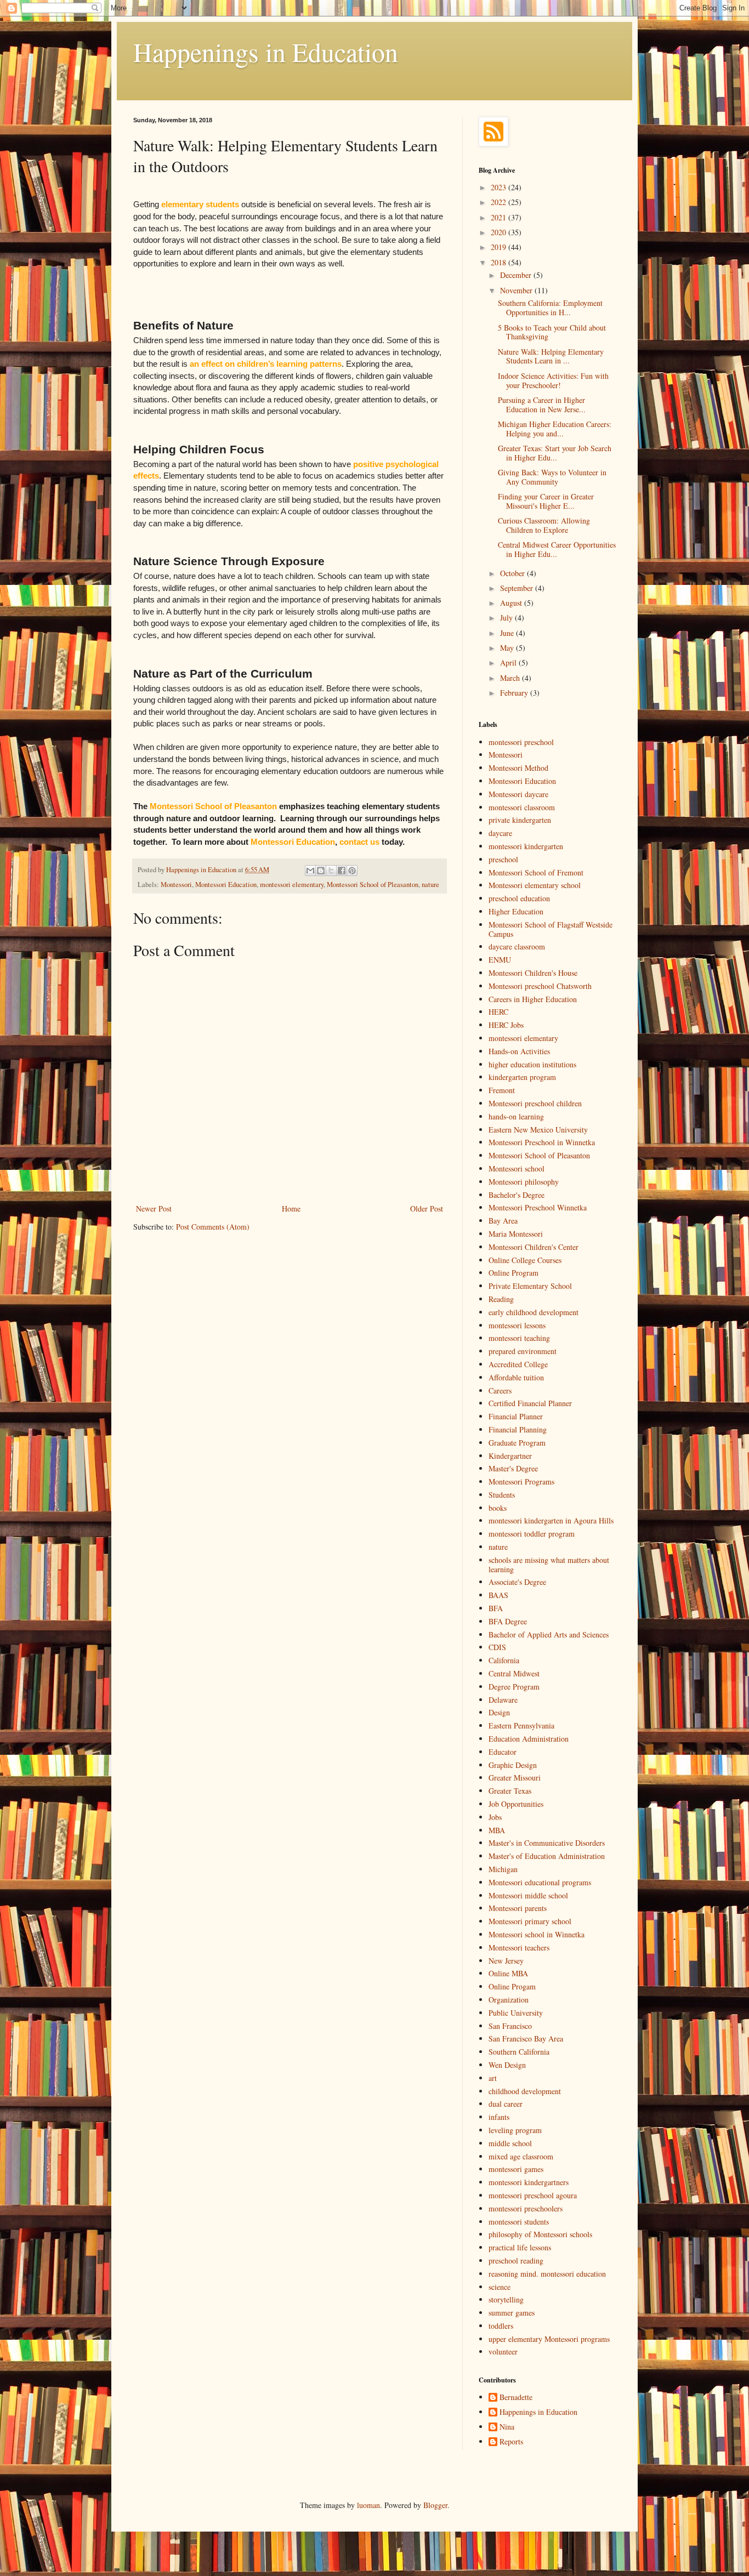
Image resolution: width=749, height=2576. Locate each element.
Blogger (435, 2505)
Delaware (503, 1700)
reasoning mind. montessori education (547, 2274)
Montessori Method (518, 768)
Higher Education (516, 911)
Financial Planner (516, 1416)
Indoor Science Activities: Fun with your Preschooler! (553, 380)
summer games (512, 2313)
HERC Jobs (506, 1025)
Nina (507, 2427)
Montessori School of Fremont (536, 872)
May (508, 648)
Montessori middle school (528, 1895)
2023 (500, 187)
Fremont (502, 1090)
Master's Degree (513, 1468)
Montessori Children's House (533, 973)
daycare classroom (517, 946)
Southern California (519, 2052)
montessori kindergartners (529, 2182)
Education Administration (529, 1739)
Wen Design (507, 2065)
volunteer (503, 2352)
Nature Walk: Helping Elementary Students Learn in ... (551, 356)
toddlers (501, 2326)
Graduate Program (517, 1443)
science (500, 2287)
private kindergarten (520, 820)
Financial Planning (518, 1429)
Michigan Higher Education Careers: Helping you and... (555, 429)
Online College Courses (525, 1260)
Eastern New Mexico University (538, 1130)
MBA (497, 1830)
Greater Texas (510, 1791)
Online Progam (512, 1986)
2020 (500, 232)
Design (499, 1712)
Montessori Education (226, 885)
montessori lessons (517, 1325)
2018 (500, 262)
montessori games (516, 2169)
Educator (503, 1752)
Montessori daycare (518, 794)
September (518, 588)
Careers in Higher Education (533, 999)
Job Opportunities (516, 1804)
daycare (500, 833)
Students (502, 1495)
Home (291, 1209)
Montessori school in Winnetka (537, 1934)
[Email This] (310, 871)
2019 (500, 247)
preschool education (519, 898)
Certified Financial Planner (530, 1403)
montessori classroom (522, 807)
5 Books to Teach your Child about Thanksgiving (552, 332)
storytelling (506, 2299)
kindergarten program (522, 1077)
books (498, 1508)
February (515, 693)
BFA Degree (508, 1621)
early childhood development (534, 1312)
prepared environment (523, 1351)
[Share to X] (331, 871)
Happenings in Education (266, 52)
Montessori (176, 885)
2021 (500, 217)
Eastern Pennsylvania (521, 1725)
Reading (501, 1299)
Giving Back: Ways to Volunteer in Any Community (552, 477)
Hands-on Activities (519, 1051)
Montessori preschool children (535, 1103)
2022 (500, 202)
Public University (516, 2013)
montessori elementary (292, 885)
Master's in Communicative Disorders (547, 1843)
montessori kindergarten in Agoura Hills (551, 1520)
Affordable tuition (516, 1377)
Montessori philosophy (524, 1182)
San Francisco (510, 2026)
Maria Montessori (516, 1234)
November (517, 290)
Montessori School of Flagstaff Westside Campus (551, 929)
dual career (506, 2104)
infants (499, 2117)
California (504, 1660)
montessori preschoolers (526, 2208)
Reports (511, 2442)
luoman (368, 2505)
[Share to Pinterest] (352, 871)
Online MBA (508, 1973)
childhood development (525, 2091)
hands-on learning (516, 1116)
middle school (510, 2143)
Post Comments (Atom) (213, 1227)
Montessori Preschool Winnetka (538, 1207)
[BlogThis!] (321, 871)
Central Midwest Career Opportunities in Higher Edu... (557, 549)
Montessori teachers (519, 1947)
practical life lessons (520, 2247)
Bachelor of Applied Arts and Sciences (549, 1634)
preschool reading (516, 2261)
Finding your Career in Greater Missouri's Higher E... (546, 501)
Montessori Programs (521, 1482)
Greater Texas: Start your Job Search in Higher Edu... (555, 453)
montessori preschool (521, 742)
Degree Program (514, 1687)
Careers (500, 1391)
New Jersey (506, 1961)
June (508, 633)
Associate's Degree (517, 1582)
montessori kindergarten (526, 846)
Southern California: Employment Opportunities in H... (550, 308)
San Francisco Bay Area (526, 2038)
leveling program (515, 2130)
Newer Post (154, 1209)
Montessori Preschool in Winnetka (542, 1142)
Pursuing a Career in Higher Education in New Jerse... (542, 405)
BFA (496, 1608)
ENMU (500, 960)
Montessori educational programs (540, 1882)
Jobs (495, 1817)
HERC (498, 1012)
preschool (503, 859)
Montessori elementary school (535, 885)
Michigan (503, 1869)
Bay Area (503, 1221)
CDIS (497, 1647)
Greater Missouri (515, 1778)
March (511, 678)
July (507, 618)
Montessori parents (518, 1908)
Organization (509, 2000)
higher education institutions (532, 1064)
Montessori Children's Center (534, 1247)
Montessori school (517, 1168)
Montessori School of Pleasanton (373, 885)
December (517, 275)
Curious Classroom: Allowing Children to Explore (544, 525)
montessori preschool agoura (533, 2195)
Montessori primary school (530, 1921)
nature (430, 885)
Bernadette (516, 2398)
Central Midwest (514, 1673)
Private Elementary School (530, 1286)
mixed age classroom (521, 2156)
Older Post (427, 1209)
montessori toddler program (532, 1534)
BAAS (498, 1595)
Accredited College (518, 1364)
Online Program (513, 1273)
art (493, 2078)
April (509, 663)
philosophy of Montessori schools (540, 2234)
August (512, 603)
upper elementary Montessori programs (549, 2339)
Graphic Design (513, 1765)
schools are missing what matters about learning (549, 1565)
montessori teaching (519, 1338)
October (513, 573)
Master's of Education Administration (547, 1856)
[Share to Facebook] (342, 871)
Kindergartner (510, 1456)
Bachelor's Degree (517, 1195)
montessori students (519, 2222)
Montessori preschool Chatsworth (540, 986)
